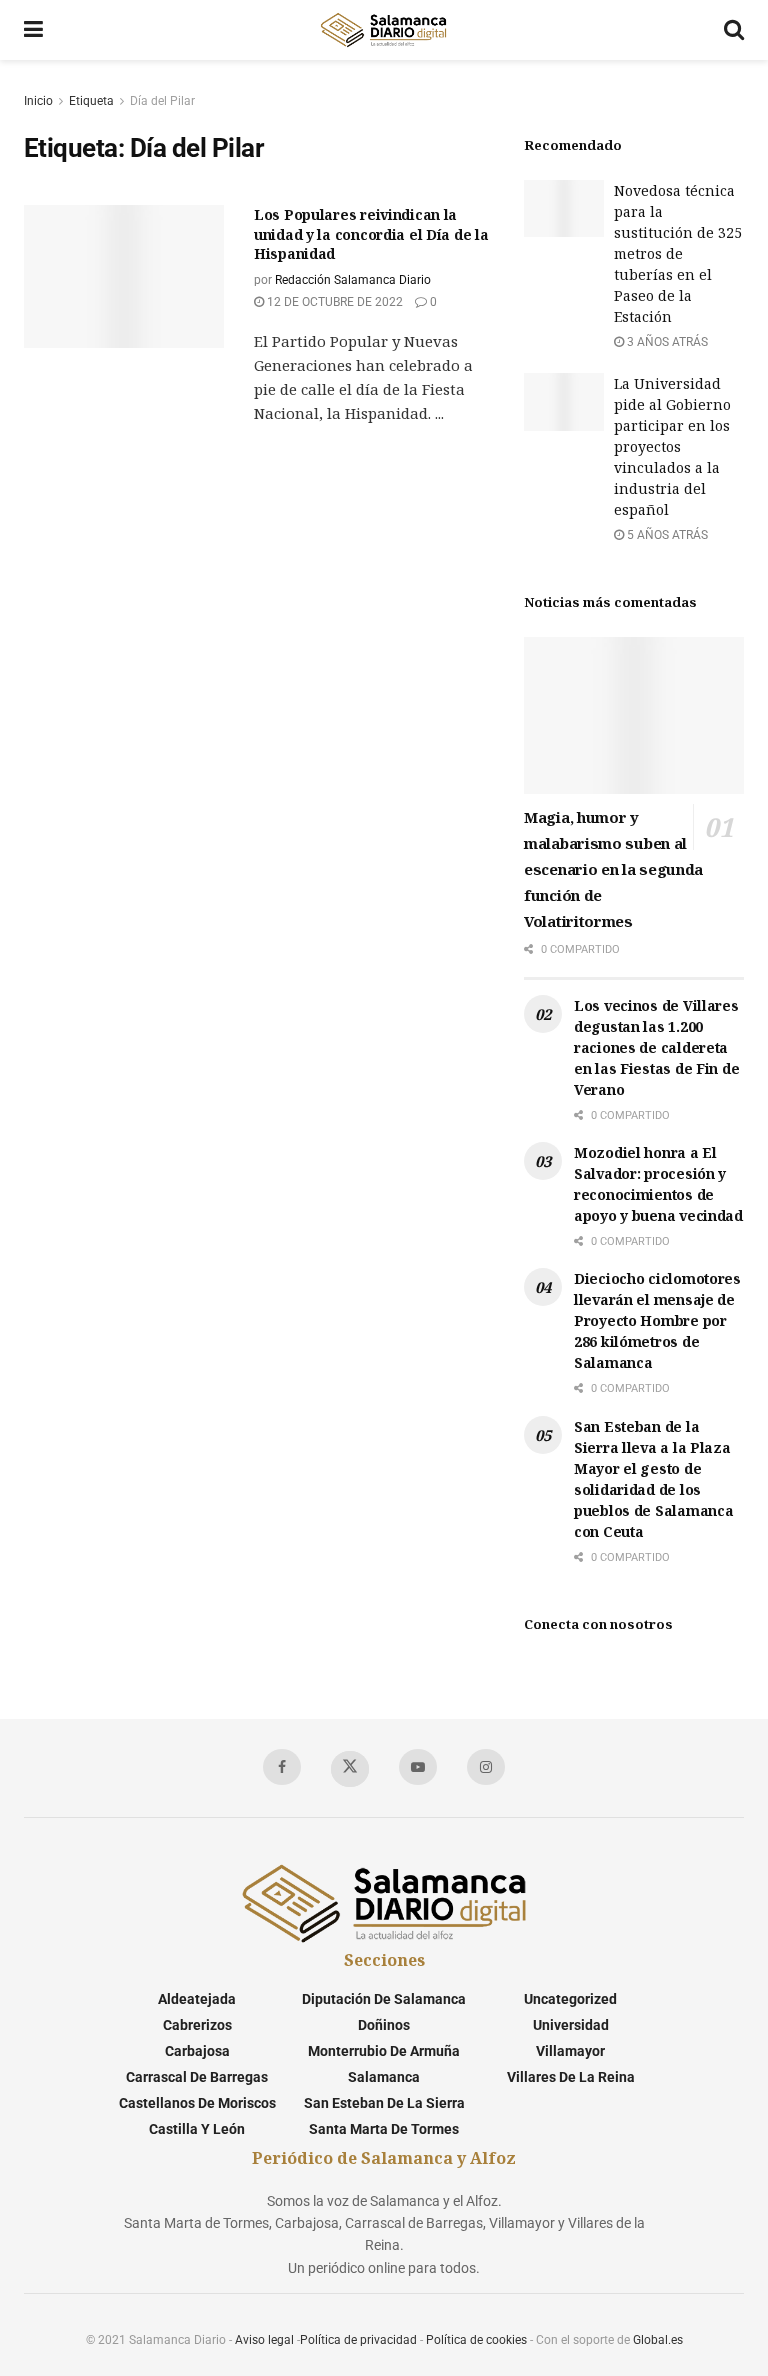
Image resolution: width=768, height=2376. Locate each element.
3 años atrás (666, 342)
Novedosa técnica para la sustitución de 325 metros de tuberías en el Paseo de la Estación (678, 253)
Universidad (571, 2025)
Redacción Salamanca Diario (353, 280)
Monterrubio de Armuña (384, 2051)
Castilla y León (197, 2129)
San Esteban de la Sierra (384, 2103)
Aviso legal (264, 2340)
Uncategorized (570, 1999)
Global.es (658, 2340)
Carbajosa (197, 2051)
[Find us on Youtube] (418, 1767)
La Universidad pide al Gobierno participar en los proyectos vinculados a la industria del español (672, 446)
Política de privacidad (358, 2340)
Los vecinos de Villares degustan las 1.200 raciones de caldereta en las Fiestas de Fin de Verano (656, 1047)
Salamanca (384, 2077)
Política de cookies (476, 2340)
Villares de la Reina (571, 2077)
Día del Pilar (162, 101)
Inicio (38, 101)
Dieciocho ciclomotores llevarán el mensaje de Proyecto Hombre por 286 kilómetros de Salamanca (657, 1320)
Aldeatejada (197, 1999)
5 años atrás (666, 535)
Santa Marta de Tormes (384, 2129)
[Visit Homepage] (383, 30)
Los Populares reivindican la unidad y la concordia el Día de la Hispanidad (371, 234)
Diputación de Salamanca (384, 1999)
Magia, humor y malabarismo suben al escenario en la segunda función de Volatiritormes (613, 869)
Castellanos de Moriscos (197, 2103)
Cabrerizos (197, 2025)
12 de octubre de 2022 (333, 302)
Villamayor (570, 2051)
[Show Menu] (33, 30)
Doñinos (384, 2025)
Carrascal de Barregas (197, 2077)
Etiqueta (91, 101)
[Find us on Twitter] (350, 1769)
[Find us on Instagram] (486, 1767)
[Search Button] (734, 30)
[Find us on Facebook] (282, 1767)
